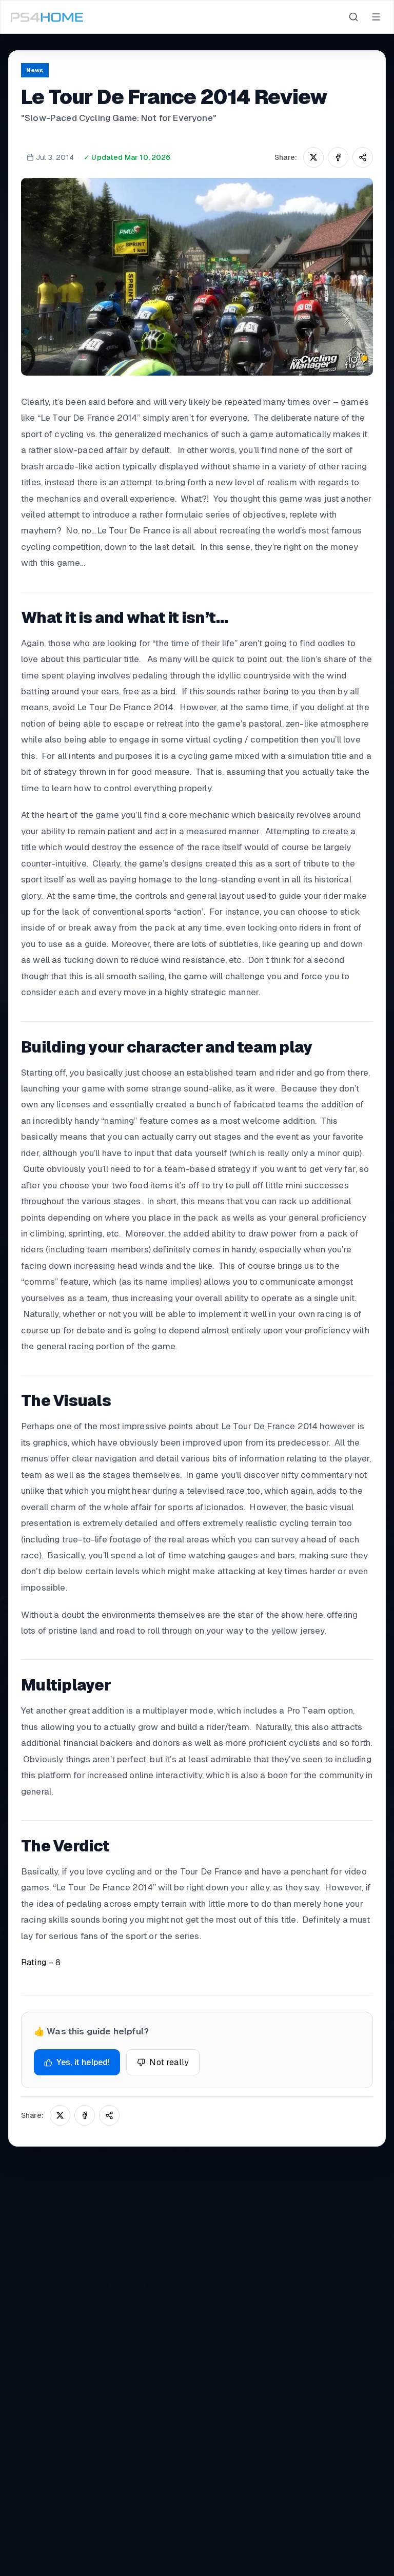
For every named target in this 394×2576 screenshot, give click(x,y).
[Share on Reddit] (363, 157)
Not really (169, 2062)
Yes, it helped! (83, 2062)
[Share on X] (313, 157)
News (35, 70)
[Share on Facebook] (338, 157)
